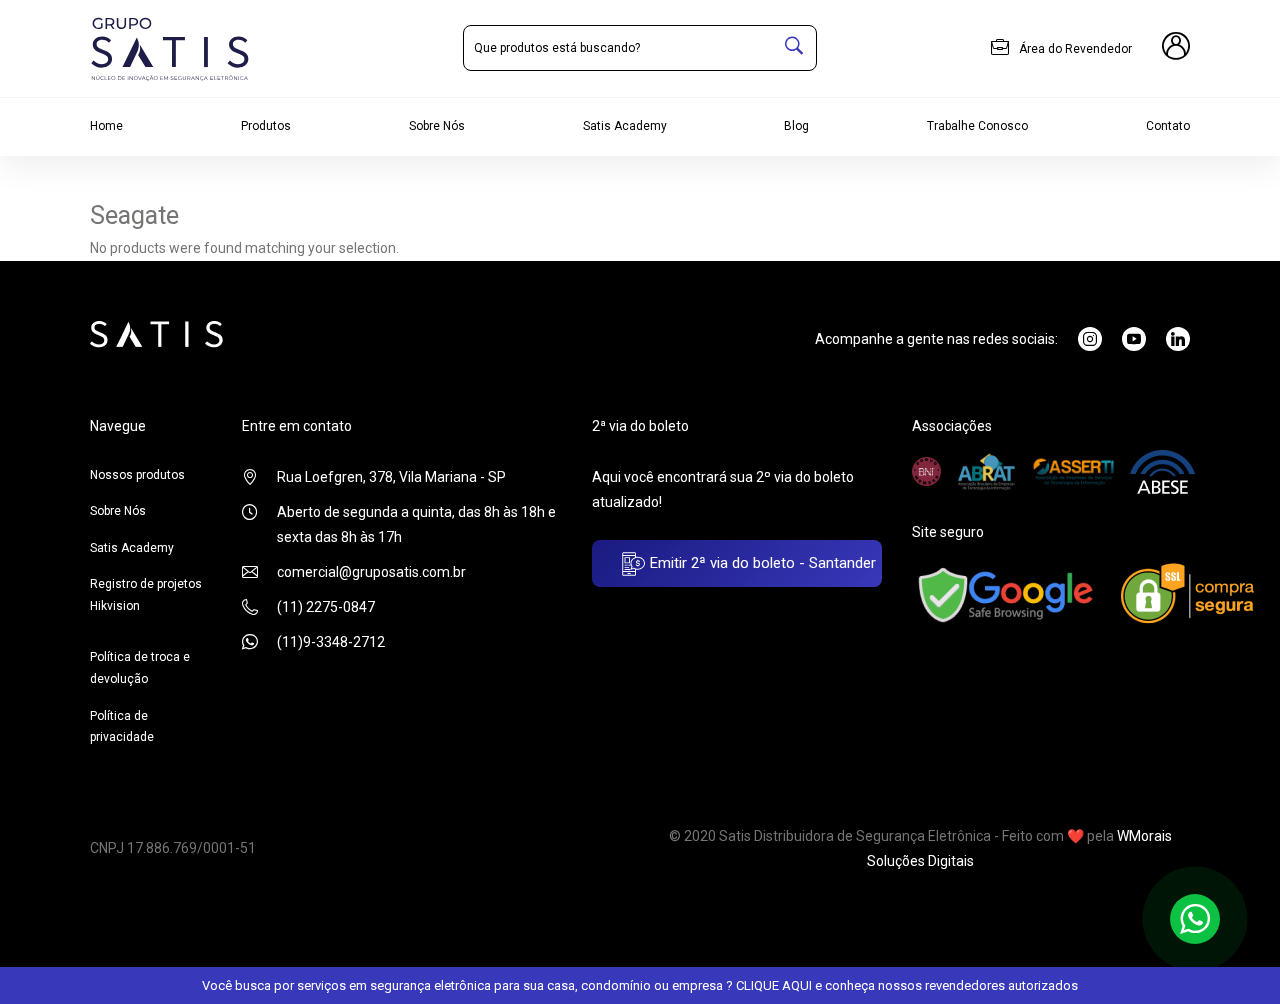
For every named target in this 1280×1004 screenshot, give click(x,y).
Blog (796, 126)
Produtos (266, 126)
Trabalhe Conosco (977, 126)
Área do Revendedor (1074, 49)
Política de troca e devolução (140, 668)
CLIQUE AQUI (774, 985)
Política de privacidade (122, 727)
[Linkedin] (1178, 339)
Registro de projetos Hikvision (146, 595)
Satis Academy (625, 126)
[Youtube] (1134, 339)
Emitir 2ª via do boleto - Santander (761, 563)
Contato (1168, 126)
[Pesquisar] (794, 48)
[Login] (1176, 49)
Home (106, 126)
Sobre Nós (437, 126)
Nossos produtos (137, 475)
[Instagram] (1090, 339)
